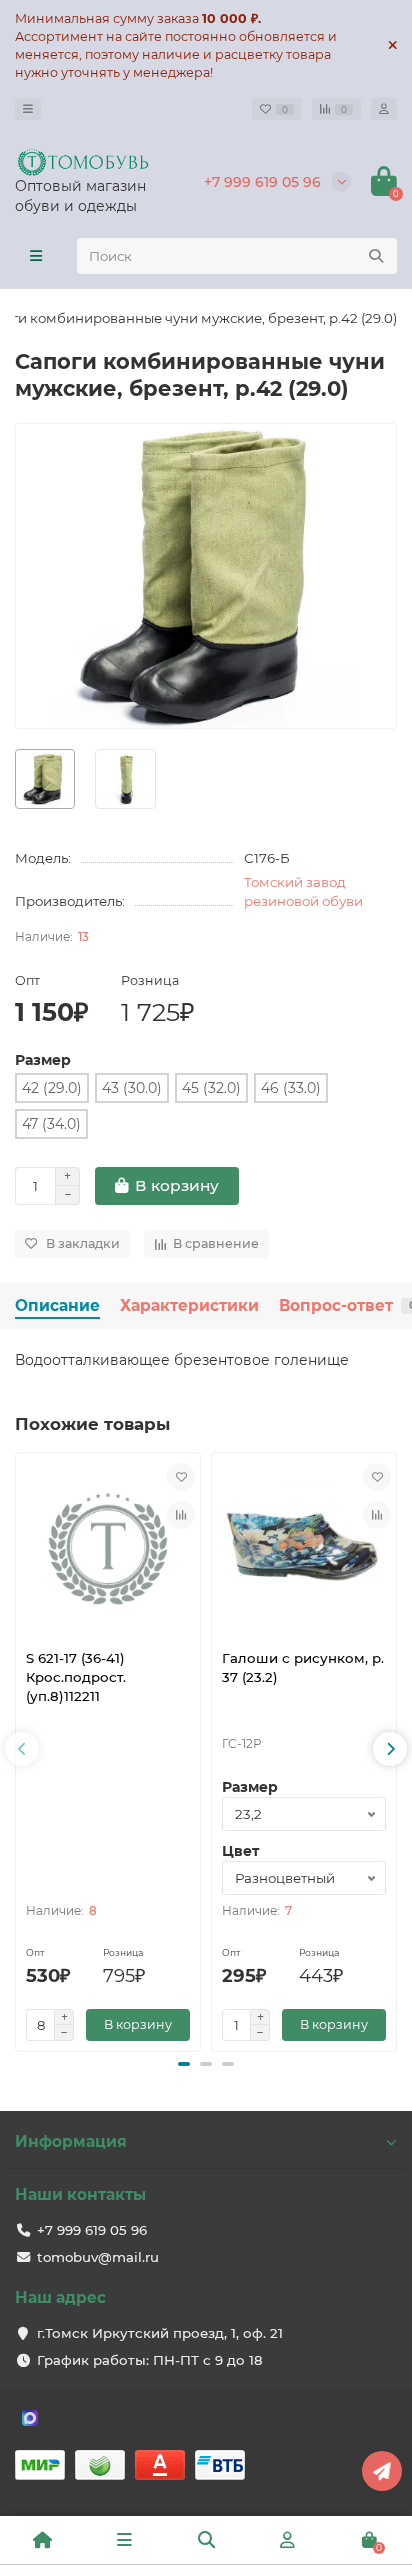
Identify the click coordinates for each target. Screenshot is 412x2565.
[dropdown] (28, 109)
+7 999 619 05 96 (262, 182)
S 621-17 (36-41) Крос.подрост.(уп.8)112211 (76, 1677)
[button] (184, 2064)
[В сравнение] (181, 1515)
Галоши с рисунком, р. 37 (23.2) (303, 1667)
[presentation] (22, 1749)
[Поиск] (376, 256)
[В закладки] (181, 1477)
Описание (57, 1305)
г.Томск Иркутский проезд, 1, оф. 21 (160, 2333)
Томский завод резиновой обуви (303, 891)
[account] (384, 109)
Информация (71, 2141)
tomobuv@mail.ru (98, 2257)
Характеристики (189, 1305)
